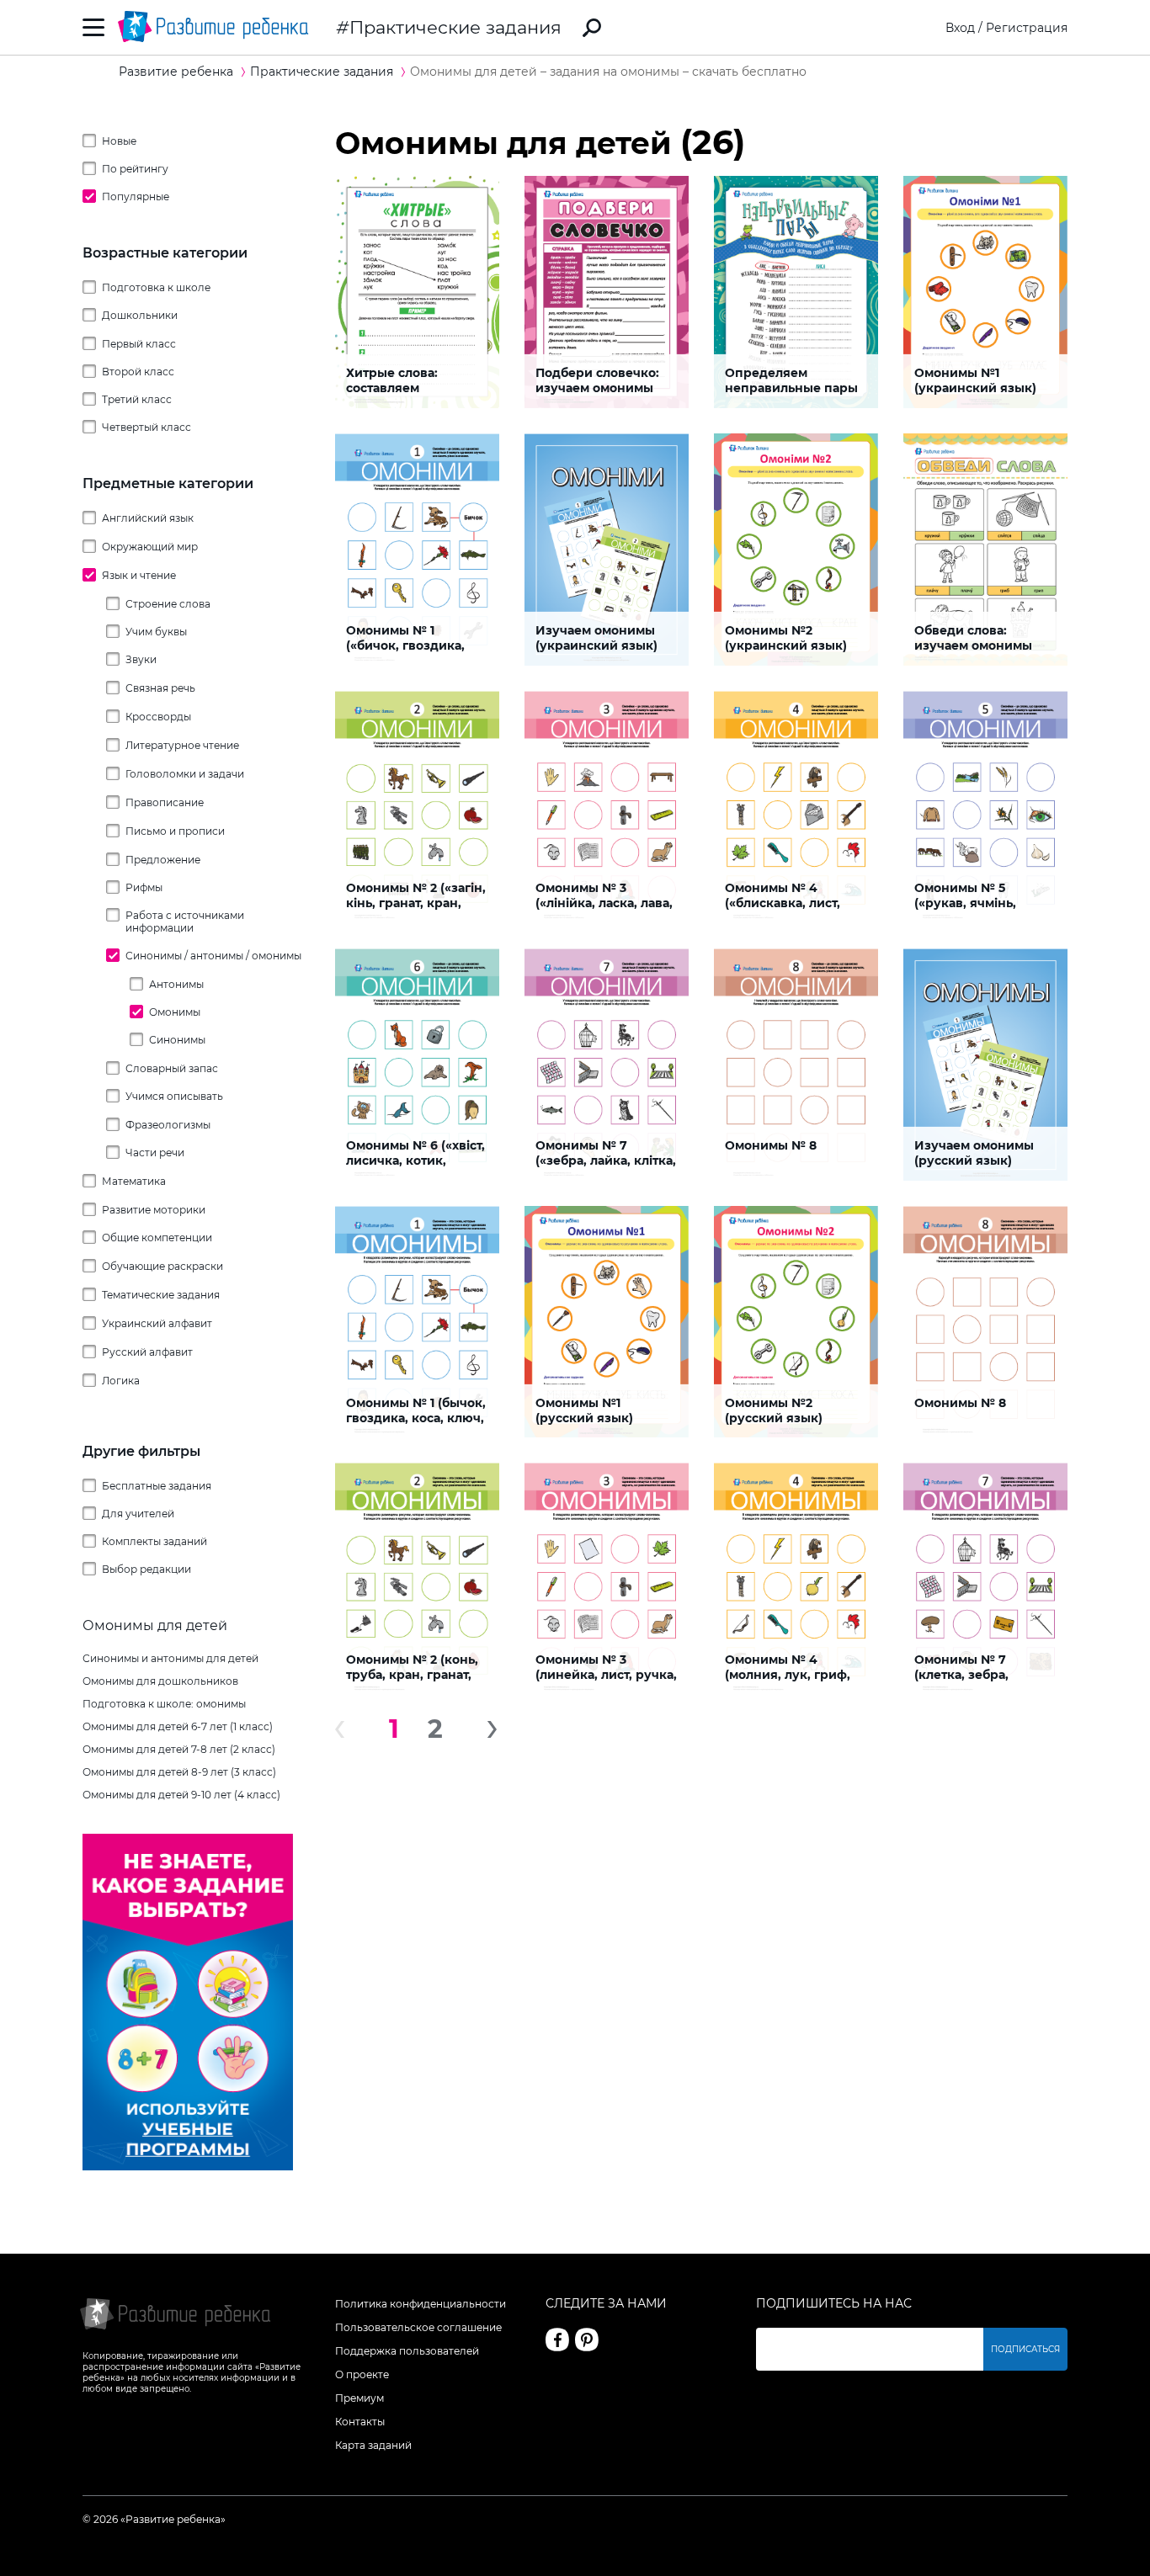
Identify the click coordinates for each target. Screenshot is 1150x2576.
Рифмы (144, 887)
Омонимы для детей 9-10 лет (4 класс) (181, 1795)
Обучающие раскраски (162, 1266)
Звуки (141, 659)
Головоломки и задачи (185, 774)
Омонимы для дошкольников (160, 1681)
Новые (119, 141)
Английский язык (148, 518)
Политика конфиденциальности (421, 2304)
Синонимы (177, 1040)
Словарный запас (172, 1068)
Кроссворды (158, 717)
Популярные (136, 197)
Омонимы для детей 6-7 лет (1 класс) (178, 1726)
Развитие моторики (154, 1210)
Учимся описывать (174, 1096)
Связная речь (160, 688)
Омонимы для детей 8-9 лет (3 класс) (179, 1772)
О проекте (362, 2374)
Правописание (165, 802)
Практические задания (455, 27)
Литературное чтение (182, 745)
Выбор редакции (146, 1569)
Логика (121, 1381)
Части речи (155, 1153)
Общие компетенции (157, 1238)
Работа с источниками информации (185, 922)
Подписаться (1025, 2349)
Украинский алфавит (157, 1323)
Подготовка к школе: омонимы (164, 1704)
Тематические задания (161, 1295)
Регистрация (1027, 28)
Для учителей (138, 1514)
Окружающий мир (150, 547)
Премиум (359, 2398)
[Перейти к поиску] (592, 28)
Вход (960, 28)
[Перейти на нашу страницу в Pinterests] (587, 2340)
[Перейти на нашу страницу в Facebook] (557, 2340)
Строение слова (168, 604)
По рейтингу (135, 169)
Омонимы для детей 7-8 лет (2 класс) (179, 1749)
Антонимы (176, 984)
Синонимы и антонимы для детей (170, 1658)
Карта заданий (373, 2445)
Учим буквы (156, 632)
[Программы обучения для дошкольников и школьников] (188, 2166)
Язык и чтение (139, 575)
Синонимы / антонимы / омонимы (213, 956)
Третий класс (137, 399)
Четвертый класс (146, 427)
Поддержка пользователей (407, 2351)
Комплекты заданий (154, 1541)
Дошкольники (140, 315)
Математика (134, 1181)
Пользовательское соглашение (418, 2327)
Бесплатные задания (157, 1486)
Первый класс (139, 344)
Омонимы (175, 1012)
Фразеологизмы (168, 1125)
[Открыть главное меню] (94, 27)
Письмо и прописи (175, 831)
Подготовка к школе (156, 287)
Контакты (360, 2422)
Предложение (163, 860)
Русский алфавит (147, 1352)
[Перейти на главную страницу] (213, 27)
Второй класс (138, 372)
